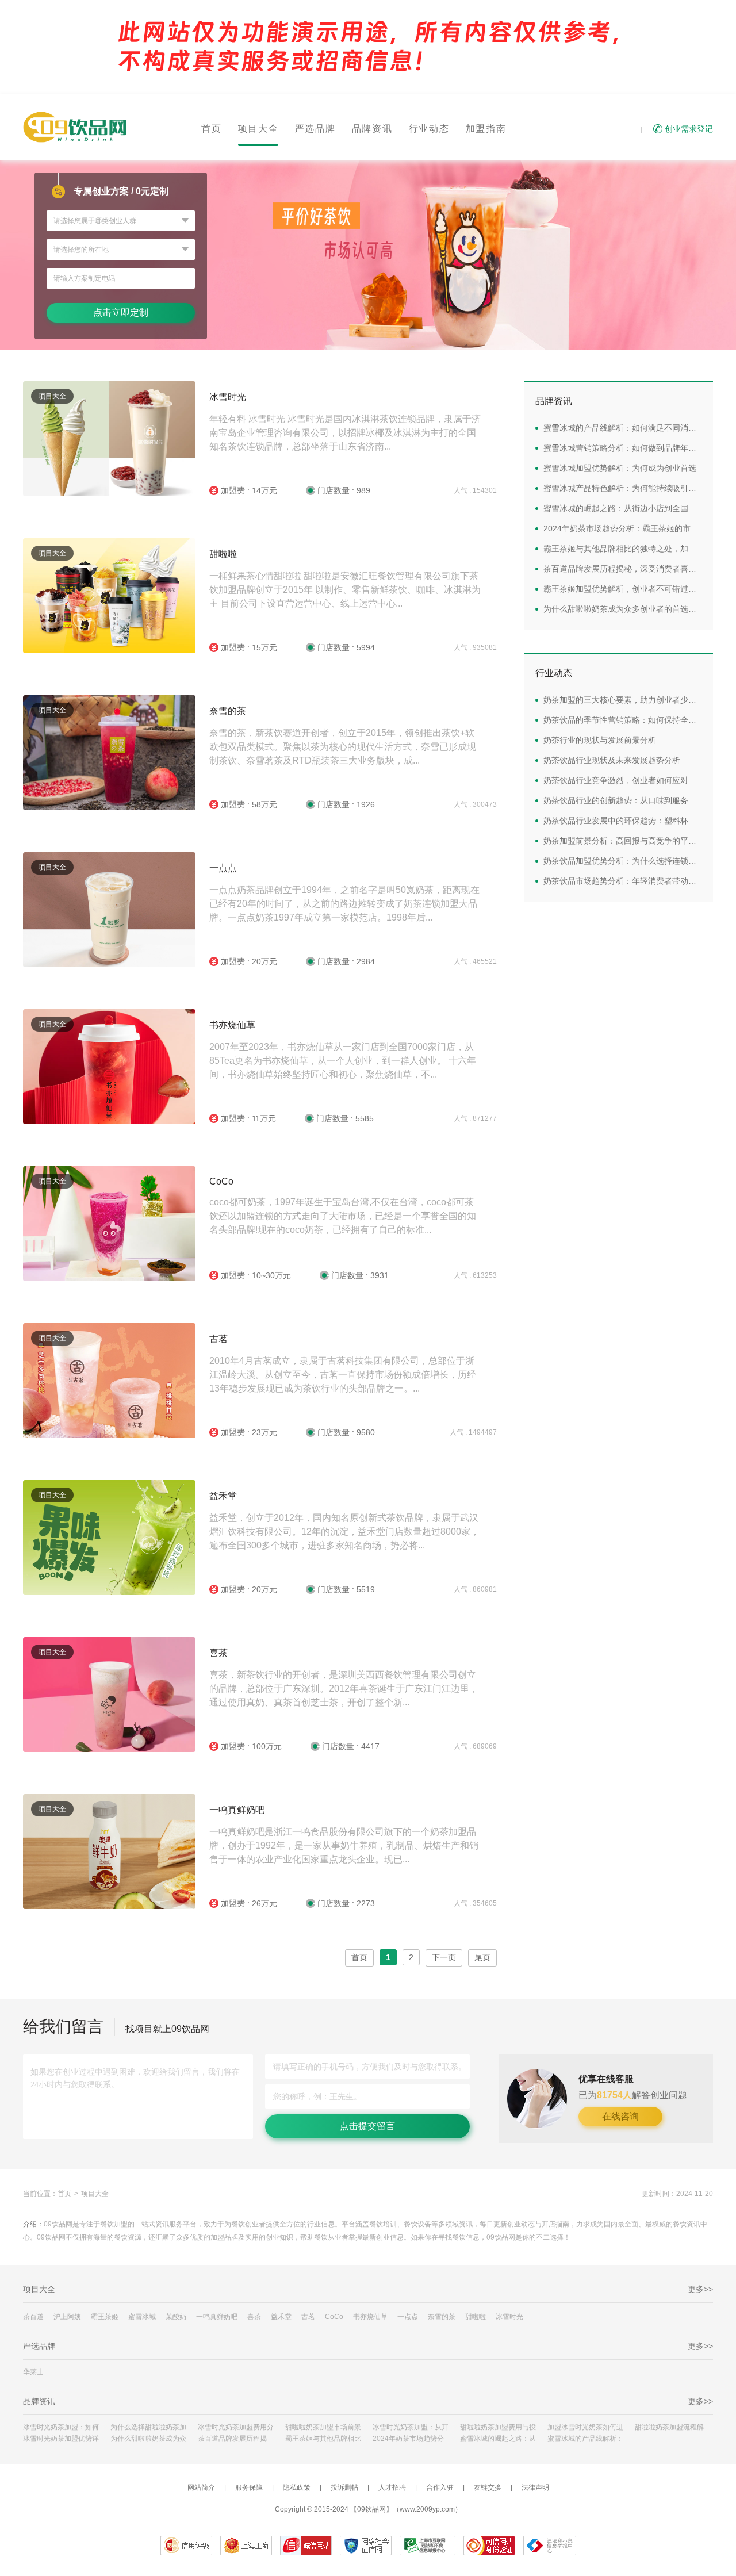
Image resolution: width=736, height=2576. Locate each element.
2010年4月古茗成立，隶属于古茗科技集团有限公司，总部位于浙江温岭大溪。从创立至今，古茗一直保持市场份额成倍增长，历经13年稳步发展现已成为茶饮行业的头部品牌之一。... (343, 1375)
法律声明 (535, 2487)
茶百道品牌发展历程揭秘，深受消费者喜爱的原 (236, 2439)
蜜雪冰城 (142, 2317)
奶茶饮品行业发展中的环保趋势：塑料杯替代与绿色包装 (623, 821)
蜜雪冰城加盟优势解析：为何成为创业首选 (620, 468)
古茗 (218, 1339)
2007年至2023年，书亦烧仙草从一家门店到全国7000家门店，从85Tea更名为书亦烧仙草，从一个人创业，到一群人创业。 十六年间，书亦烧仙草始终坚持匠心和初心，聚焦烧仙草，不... (343, 1061)
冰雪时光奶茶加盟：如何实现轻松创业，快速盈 (61, 2427)
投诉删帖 (344, 2487)
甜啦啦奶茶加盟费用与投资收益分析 (498, 2427)
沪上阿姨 (67, 2317)
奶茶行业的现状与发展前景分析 (600, 740)
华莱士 (33, 2372)
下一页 (444, 1957)
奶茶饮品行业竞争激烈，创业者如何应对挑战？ (623, 780)
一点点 (223, 868)
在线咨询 (620, 2116)
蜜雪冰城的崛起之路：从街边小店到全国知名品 (498, 2439)
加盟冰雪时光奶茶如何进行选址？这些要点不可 (585, 2427)
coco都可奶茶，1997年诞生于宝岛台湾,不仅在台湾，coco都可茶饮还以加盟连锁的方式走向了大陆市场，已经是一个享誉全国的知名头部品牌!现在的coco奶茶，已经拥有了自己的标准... (343, 1216)
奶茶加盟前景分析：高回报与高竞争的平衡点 (623, 841)
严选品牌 (315, 129)
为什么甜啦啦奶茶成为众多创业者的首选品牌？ (623, 609)
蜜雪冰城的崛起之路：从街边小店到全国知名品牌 (623, 508)
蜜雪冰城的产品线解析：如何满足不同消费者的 (585, 2439)
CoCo (221, 1181)
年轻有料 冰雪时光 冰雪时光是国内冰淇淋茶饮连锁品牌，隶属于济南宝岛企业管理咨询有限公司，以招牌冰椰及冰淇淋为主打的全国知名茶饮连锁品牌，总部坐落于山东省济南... (345, 433)
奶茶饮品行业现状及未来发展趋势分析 (612, 760)
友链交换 (488, 2487)
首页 (212, 129)
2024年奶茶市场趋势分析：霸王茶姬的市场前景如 (411, 2439)
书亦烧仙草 (232, 1025)
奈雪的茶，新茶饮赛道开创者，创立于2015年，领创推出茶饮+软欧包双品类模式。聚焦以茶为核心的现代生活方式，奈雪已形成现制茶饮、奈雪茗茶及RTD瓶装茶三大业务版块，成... (343, 747)
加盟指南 (486, 129)
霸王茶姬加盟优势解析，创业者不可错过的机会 (623, 589)
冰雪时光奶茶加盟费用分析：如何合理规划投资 (236, 2427)
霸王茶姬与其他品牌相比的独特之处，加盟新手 (323, 2439)
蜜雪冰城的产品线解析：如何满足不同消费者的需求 (623, 428)
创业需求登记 (689, 129)
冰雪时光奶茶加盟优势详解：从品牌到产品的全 (61, 2439)
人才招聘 (392, 2487)
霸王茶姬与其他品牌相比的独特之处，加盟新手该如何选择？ (623, 549)
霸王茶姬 (105, 2317)
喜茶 (218, 1653)
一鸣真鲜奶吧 (237, 1810)
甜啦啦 (223, 554)
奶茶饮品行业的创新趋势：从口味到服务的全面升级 (623, 800)
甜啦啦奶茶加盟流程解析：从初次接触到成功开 (673, 2427)
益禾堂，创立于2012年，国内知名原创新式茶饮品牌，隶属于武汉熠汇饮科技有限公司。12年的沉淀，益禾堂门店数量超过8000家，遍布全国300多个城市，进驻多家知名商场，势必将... (344, 1532)
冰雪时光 (228, 397)
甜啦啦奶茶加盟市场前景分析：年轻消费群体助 (323, 2427)
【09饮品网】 (371, 2509)
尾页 (482, 1957)
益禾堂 (223, 1496)
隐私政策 (297, 2487)
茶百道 (33, 2317)
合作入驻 (440, 2487)
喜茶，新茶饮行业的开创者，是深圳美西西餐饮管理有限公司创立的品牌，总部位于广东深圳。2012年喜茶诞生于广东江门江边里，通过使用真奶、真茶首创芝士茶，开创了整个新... (344, 1688)
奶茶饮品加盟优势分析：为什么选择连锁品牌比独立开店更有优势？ (623, 861)
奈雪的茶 (228, 711)
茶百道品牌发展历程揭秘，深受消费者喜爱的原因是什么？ (623, 569)
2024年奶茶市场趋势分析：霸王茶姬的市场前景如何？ (623, 528)
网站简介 (201, 2487)
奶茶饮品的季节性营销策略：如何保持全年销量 (623, 720)
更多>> (700, 2289)
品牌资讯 (372, 129)
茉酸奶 (176, 2317)
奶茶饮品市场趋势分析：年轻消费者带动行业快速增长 (623, 881)
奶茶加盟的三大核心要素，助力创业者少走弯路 (623, 700)
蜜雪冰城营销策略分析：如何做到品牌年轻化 (623, 448)
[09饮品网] (75, 127)
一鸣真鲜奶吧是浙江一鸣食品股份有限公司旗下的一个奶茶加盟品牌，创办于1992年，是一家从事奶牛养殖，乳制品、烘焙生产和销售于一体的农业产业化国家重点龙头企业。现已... (344, 1845)
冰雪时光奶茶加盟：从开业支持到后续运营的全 (411, 2427)
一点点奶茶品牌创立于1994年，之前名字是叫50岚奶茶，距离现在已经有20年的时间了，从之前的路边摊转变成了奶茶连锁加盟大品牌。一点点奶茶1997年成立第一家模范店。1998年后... (344, 904)
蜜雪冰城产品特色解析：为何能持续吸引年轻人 (623, 488)
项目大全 (258, 129)
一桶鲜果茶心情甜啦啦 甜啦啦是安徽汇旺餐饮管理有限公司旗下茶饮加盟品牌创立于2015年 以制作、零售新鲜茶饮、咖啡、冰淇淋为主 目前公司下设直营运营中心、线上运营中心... (345, 590)
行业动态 (429, 129)
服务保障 (249, 2487)
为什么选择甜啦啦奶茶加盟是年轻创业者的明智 (148, 2427)
